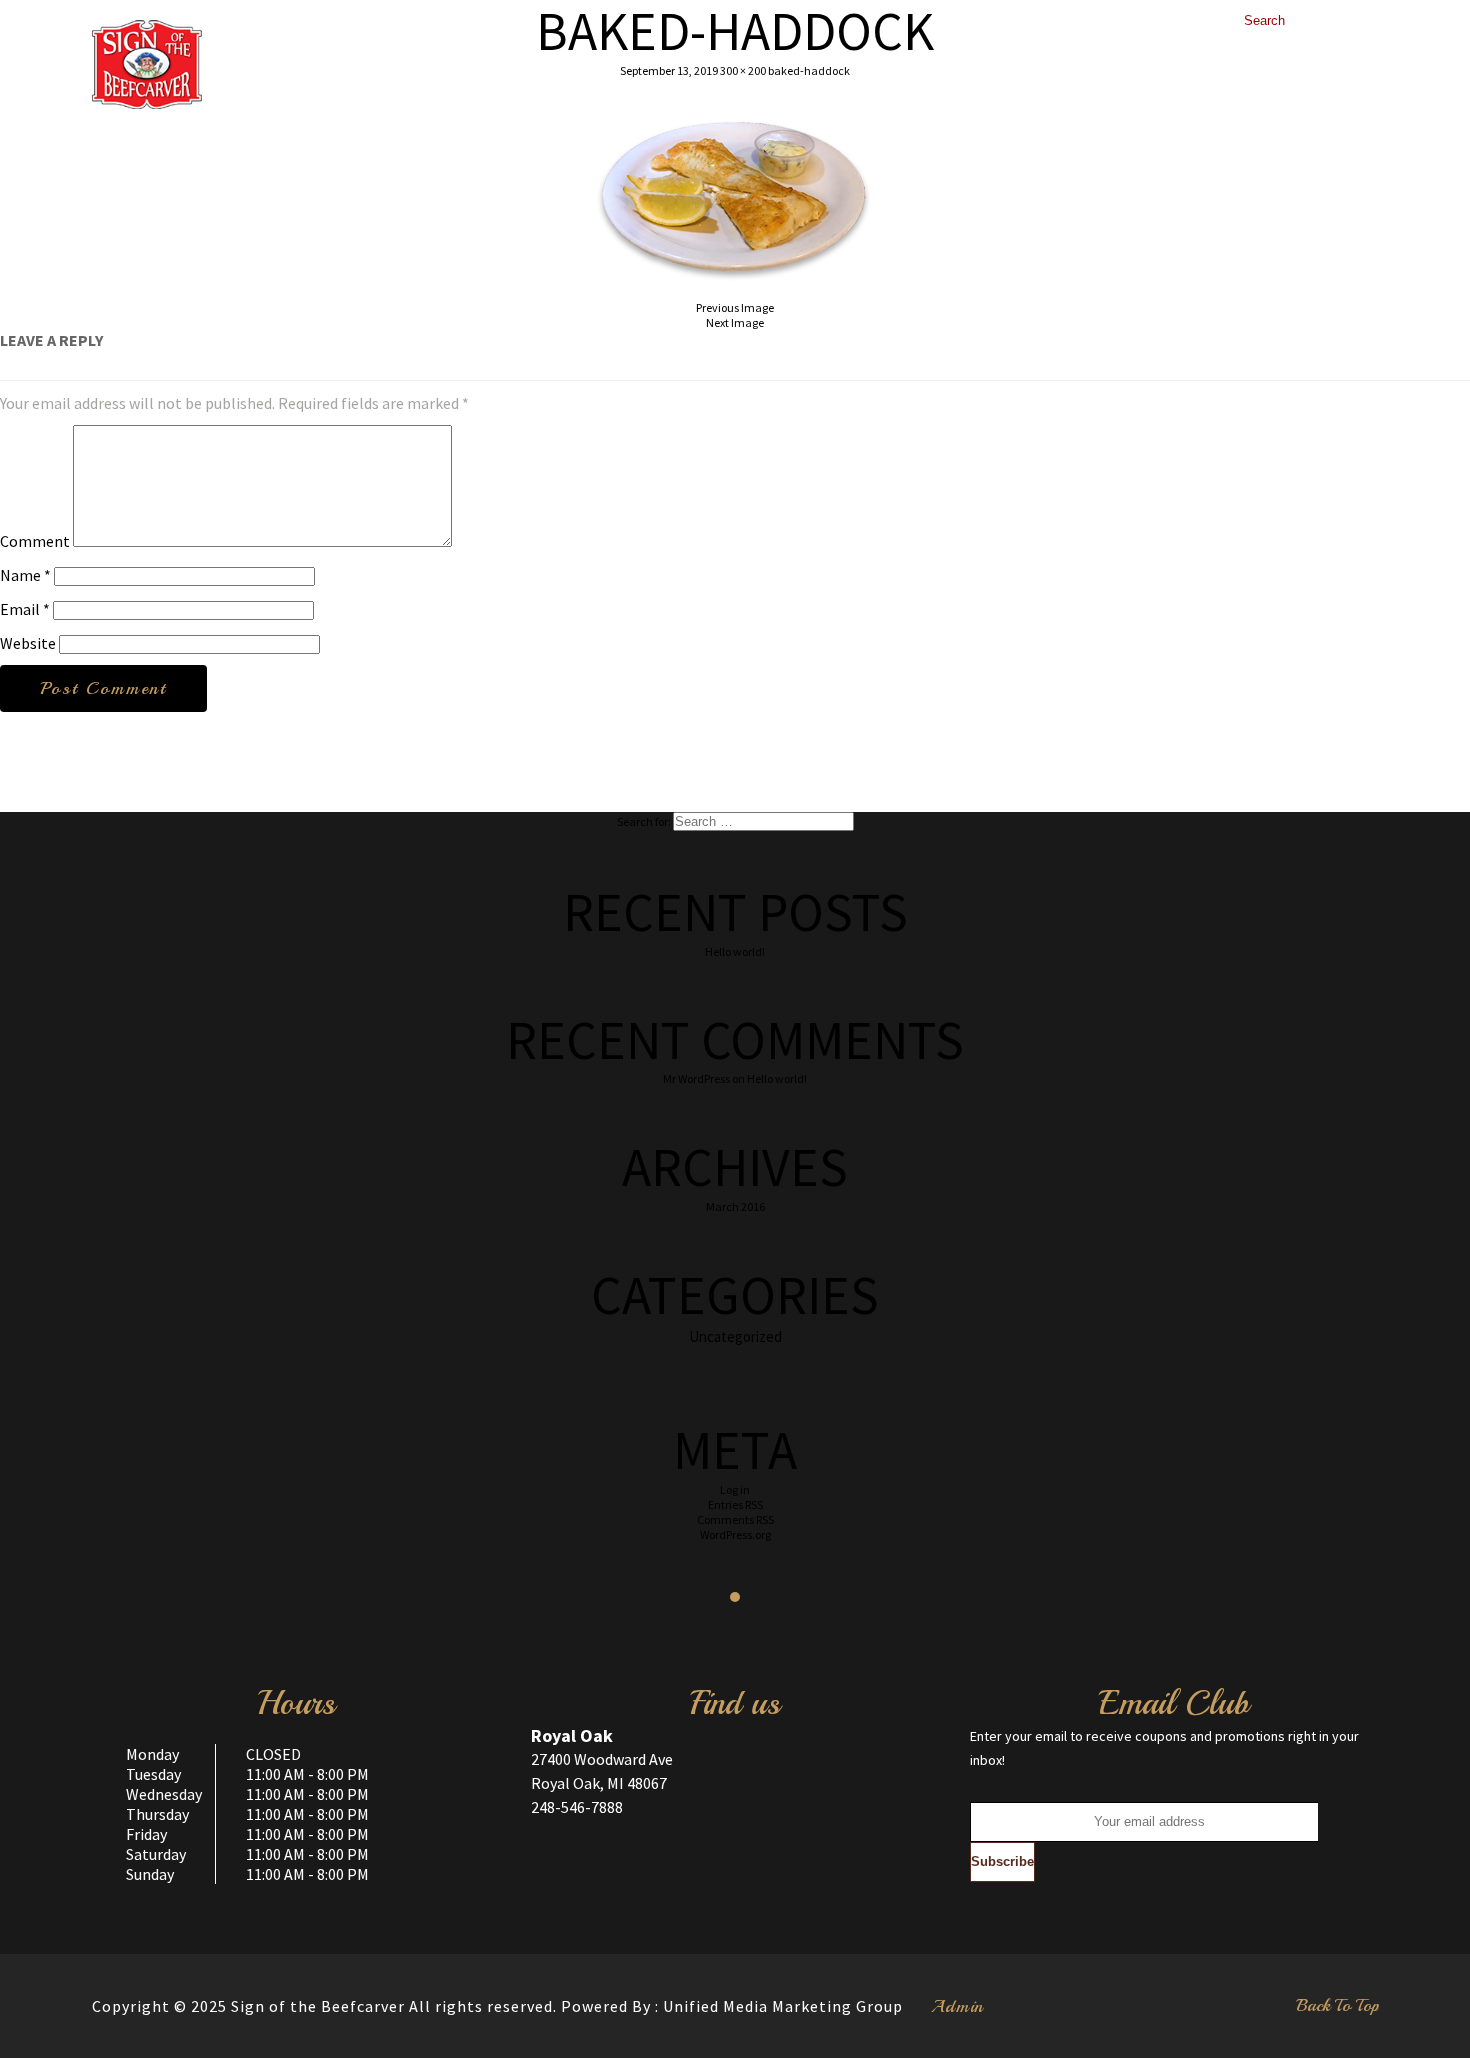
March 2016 (735, 1206)
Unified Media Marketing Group (783, 2006)
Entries (735, 1504)
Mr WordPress (696, 1078)
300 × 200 (743, 70)
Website (28, 643)
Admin (957, 2006)
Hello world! (735, 951)
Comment (35, 541)
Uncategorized (735, 1336)
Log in (735, 1489)
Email (25, 609)
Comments (735, 1519)
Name (25, 575)
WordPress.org (735, 1534)
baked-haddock (809, 70)
